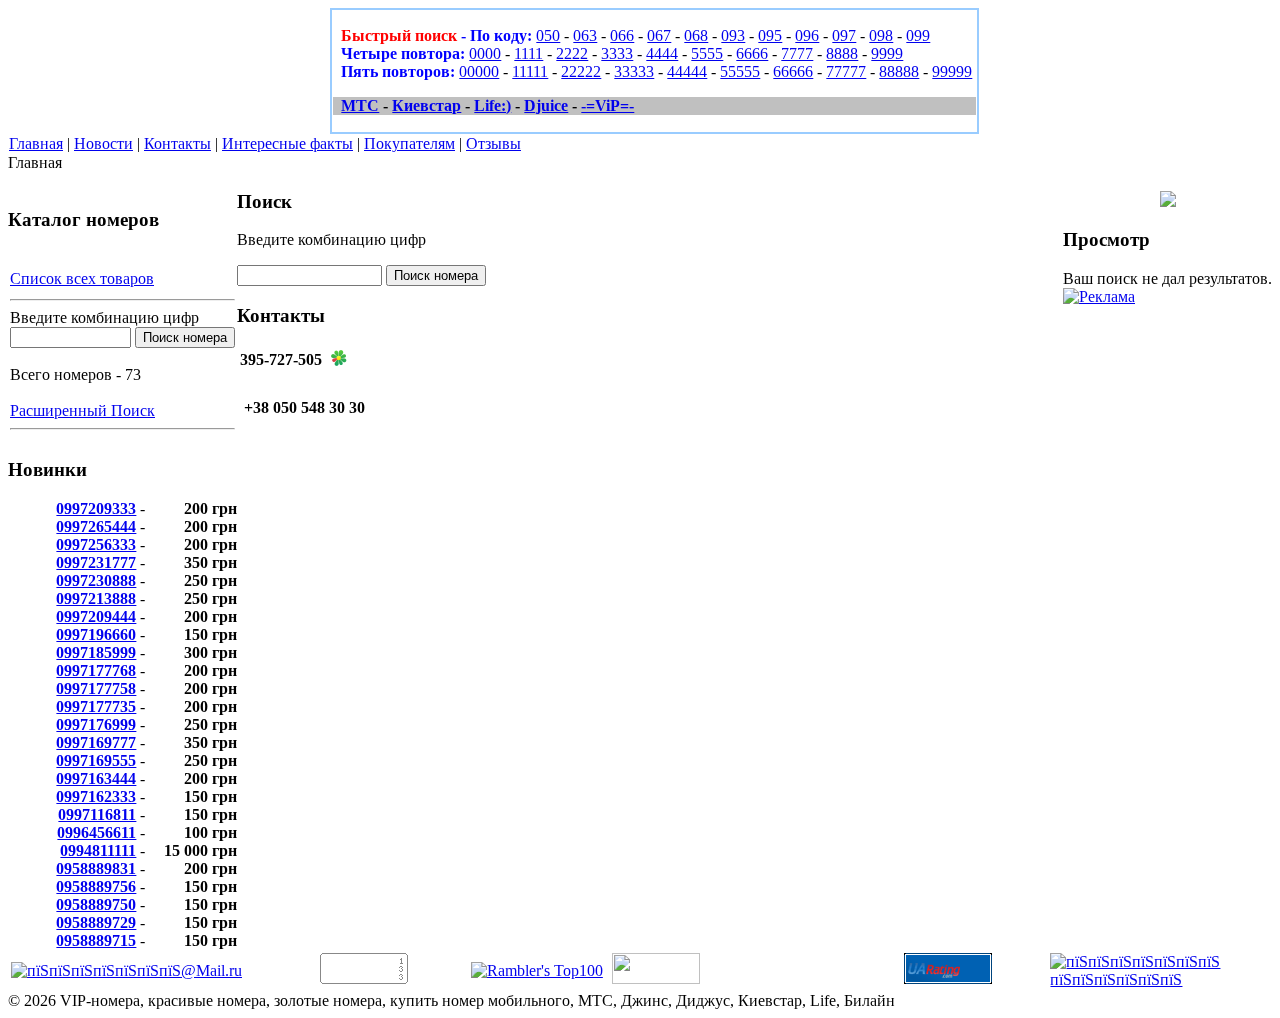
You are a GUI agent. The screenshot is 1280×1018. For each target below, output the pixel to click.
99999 (952, 71)
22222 (581, 71)
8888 (842, 53)
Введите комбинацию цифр (104, 317)
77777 (846, 71)
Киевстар (426, 105)
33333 (634, 71)
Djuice (546, 105)
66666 (793, 71)
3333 (617, 53)
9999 (887, 53)
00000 (479, 71)
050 (548, 35)
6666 (752, 53)
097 (844, 35)
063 (585, 35)
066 (622, 35)
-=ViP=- (607, 105)
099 (918, 35)
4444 (662, 53)
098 (881, 35)
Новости (103, 143)
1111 (528, 53)
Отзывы (493, 143)
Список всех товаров (82, 278)
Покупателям (409, 143)
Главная (36, 143)
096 (807, 35)
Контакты (177, 143)
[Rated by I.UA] (656, 978)
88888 (899, 71)
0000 (485, 53)
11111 (530, 71)
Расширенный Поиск (82, 410)
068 (696, 35)
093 (733, 35)
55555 (740, 71)
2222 (572, 53)
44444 (687, 71)
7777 (797, 53)
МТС (360, 105)
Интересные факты (287, 143)
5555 (707, 53)
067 (659, 35)
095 (770, 35)
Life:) (492, 105)
